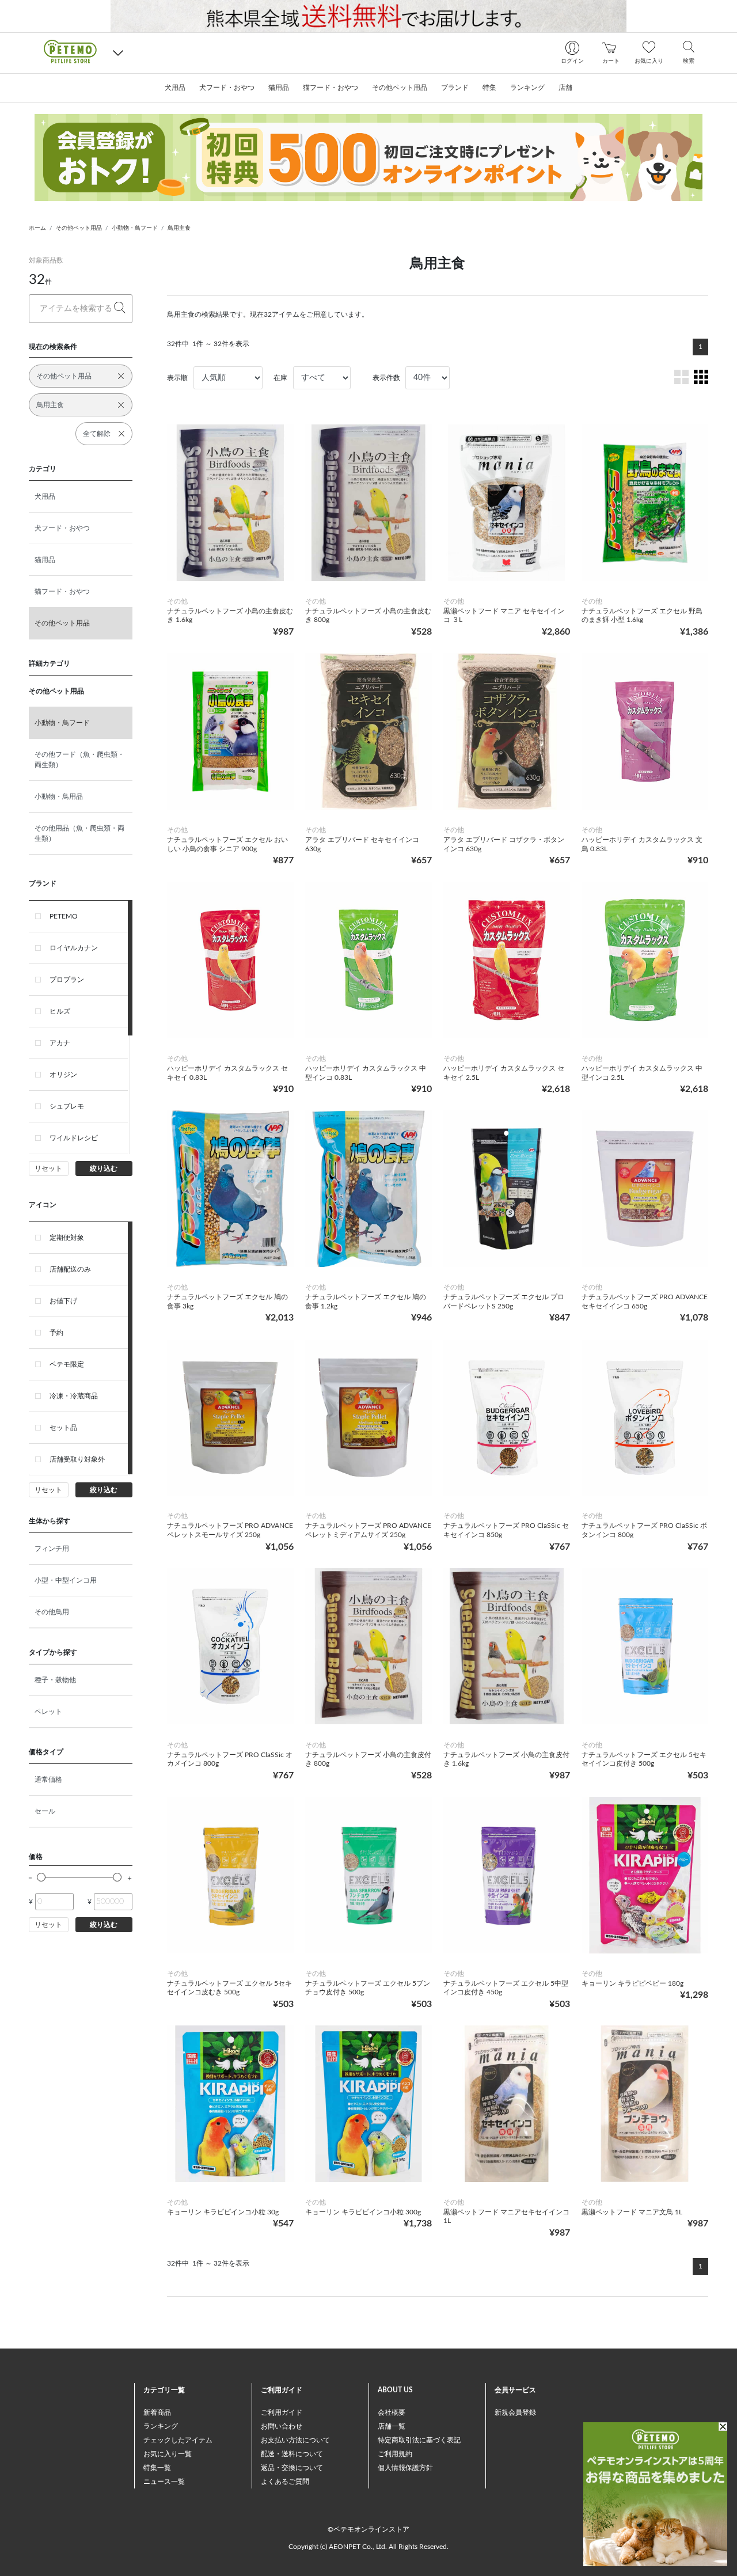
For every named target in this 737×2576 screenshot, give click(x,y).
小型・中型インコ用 (66, 1580)
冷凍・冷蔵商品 (74, 1396)
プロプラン (67, 980)
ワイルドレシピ (74, 1138)
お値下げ (63, 1301)
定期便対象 (67, 1238)
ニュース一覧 (164, 2482)
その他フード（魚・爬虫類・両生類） (79, 760)
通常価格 (48, 1780)
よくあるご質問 (285, 2482)
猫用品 (45, 560)
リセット (48, 1169)
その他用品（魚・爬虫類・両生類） (79, 833)
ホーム (37, 228)
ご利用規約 (395, 2454)
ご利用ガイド (282, 2412)
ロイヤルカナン (74, 948)
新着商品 (157, 2412)
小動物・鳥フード (135, 228)
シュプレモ (67, 1106)
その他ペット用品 (79, 228)
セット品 (63, 1428)
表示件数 (386, 378)
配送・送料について (292, 2454)
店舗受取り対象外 (77, 1459)
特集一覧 (157, 2468)
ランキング (161, 2426)
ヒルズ (60, 1011)
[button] (118, 53)
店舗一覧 (392, 2426)
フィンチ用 (52, 1549)
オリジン (63, 1075)
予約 (56, 1333)
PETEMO (64, 916)
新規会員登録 (515, 2412)
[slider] (41, 1877)
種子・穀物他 (55, 1680)
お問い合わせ (282, 2426)
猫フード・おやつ (62, 591)
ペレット (48, 1712)
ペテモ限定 (67, 1364)
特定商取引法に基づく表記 (419, 2440)
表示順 (177, 378)
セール (45, 1811)
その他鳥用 (52, 1612)
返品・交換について (292, 2468)
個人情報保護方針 (405, 2468)
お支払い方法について (295, 2440)
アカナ (60, 1043)
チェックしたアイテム (178, 2440)
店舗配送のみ (70, 1269)
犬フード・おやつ (62, 528)
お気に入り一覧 (168, 2454)
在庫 (280, 378)
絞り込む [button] (104, 1169)
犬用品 (45, 496)
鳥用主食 (179, 228)
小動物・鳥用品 (59, 796)
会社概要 (392, 2412)
